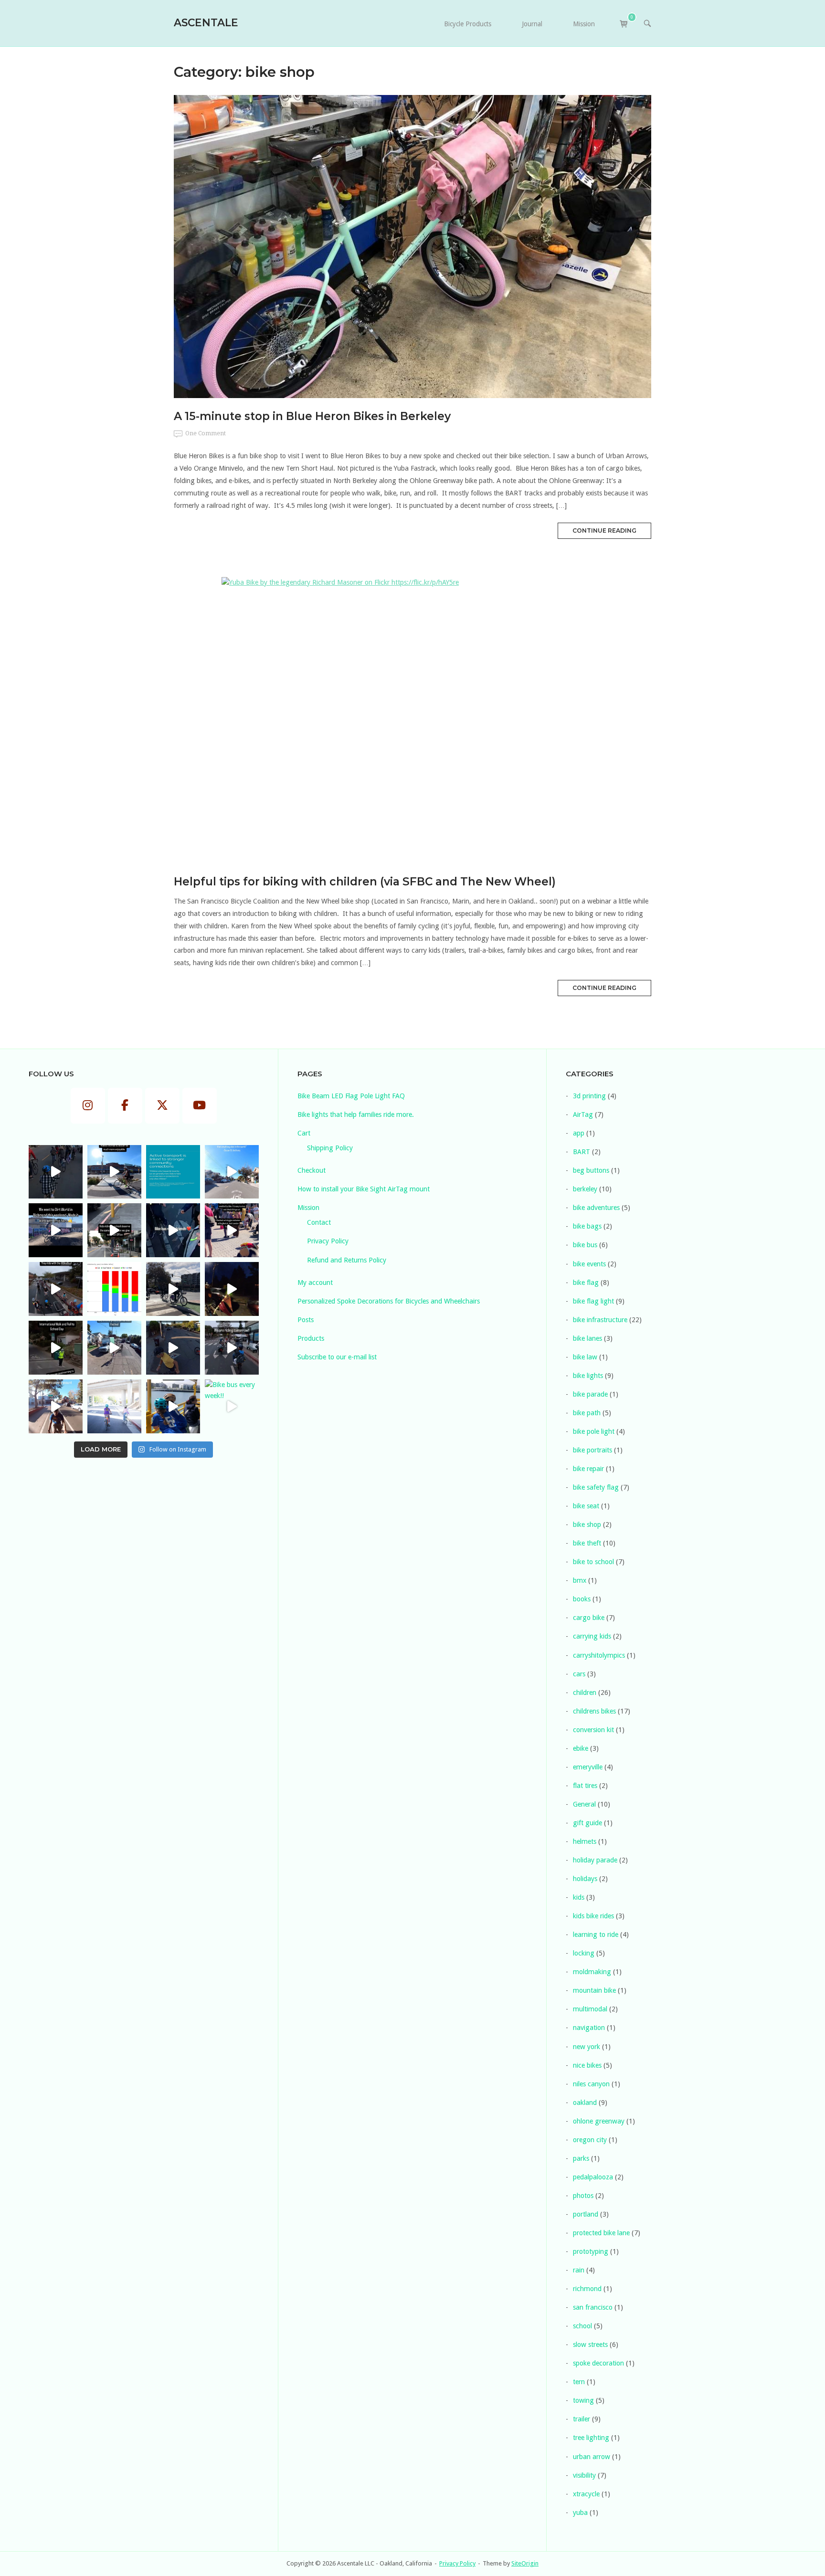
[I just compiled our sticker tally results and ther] (114, 1289)
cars (579, 1674)
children (585, 1693)
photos (583, 2196)
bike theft (587, 1543)
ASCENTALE (206, 22)
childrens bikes (594, 1711)
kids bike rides (593, 1916)
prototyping (591, 2251)
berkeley (585, 1189)
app (579, 1133)
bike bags (587, 1226)
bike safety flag (596, 1487)
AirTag (583, 1115)
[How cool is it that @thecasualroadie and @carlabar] (56, 1289)
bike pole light (594, 1431)
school (582, 2326)
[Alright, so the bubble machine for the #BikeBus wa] (173, 1348)
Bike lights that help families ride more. (356, 1115)
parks (581, 2158)
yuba (580, 2513)
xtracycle (586, 2494)
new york (587, 2047)
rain (579, 2270)
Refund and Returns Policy (347, 1260)
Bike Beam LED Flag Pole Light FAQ (351, 1096)
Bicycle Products (468, 24)
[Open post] (412, 247)
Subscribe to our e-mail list (337, 1357)
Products (311, 1338)
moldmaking (592, 1972)
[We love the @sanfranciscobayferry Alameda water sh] (173, 1406)
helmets (585, 1841)
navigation (589, 2028)
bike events (589, 1264)
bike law (585, 1357)
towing (583, 2400)
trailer (582, 2419)
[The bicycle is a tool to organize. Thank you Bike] (232, 1172)
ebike (581, 1748)
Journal (532, 24)
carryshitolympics (599, 1655)
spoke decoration (598, 2363)
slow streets (590, 2345)
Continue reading (604, 531)
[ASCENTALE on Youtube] (200, 1106)
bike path (587, 1413)
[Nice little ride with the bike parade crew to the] (114, 1348)
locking (584, 1953)
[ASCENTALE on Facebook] (125, 1106)
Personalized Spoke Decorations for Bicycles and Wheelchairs (389, 1301)
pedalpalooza (593, 2177)
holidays (585, 1879)
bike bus (585, 1245)
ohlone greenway (599, 2121)
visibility (584, 2475)
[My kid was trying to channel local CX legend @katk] (56, 1230)
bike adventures (596, 1208)
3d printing (589, 1096)
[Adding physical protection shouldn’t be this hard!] (114, 1230)
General (584, 1804)
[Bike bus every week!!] (232, 1406)
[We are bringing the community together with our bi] (173, 1230)
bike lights (588, 1376)
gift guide (587, 1823)
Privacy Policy (328, 1241)
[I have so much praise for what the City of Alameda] (114, 1172)
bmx (580, 1580)
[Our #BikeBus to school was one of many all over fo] (56, 1348)
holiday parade (595, 1860)
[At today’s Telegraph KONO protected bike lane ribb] (173, 1289)
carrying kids (592, 1636)
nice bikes (587, 2065)
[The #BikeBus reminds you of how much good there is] (56, 1172)
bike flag (586, 1283)
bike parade (590, 1394)
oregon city (590, 2140)
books (582, 1599)
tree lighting (591, 2438)
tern (579, 2382)
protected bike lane (601, 2233)
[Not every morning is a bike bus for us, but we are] (56, 1406)
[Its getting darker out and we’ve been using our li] (232, 1289)
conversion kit (593, 1730)
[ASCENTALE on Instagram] (88, 1106)
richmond (587, 2289)
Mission (584, 24)
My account (315, 1283)
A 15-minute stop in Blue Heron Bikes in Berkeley (312, 416)
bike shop (587, 1525)
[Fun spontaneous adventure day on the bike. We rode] (232, 1230)
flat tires (585, 1786)
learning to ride (596, 1935)
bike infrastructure (600, 1320)
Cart (304, 1133)
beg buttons (591, 1170)
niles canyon (591, 2084)
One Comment (206, 433)
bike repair (588, 1469)
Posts (306, 1320)
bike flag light (593, 1301)
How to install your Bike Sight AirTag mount (364, 1189)
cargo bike (589, 1618)
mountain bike (594, 1990)
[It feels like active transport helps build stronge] (173, 1172)
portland (586, 2214)
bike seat (586, 1506)
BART (582, 1152)
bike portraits (592, 1450)
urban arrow (592, 2457)
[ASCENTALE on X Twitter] (162, 1106)
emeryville (588, 1767)
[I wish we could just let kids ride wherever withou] (114, 1406)
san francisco (593, 2307)
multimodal (590, 2009)
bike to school (593, 1562)
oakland (585, 2103)
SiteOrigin (525, 2563)
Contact (319, 1222)
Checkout (312, 1170)
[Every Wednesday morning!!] (232, 1348)
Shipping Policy (330, 1148)
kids (579, 1897)
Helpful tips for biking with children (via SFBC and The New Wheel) (365, 882)
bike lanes (587, 1338)
